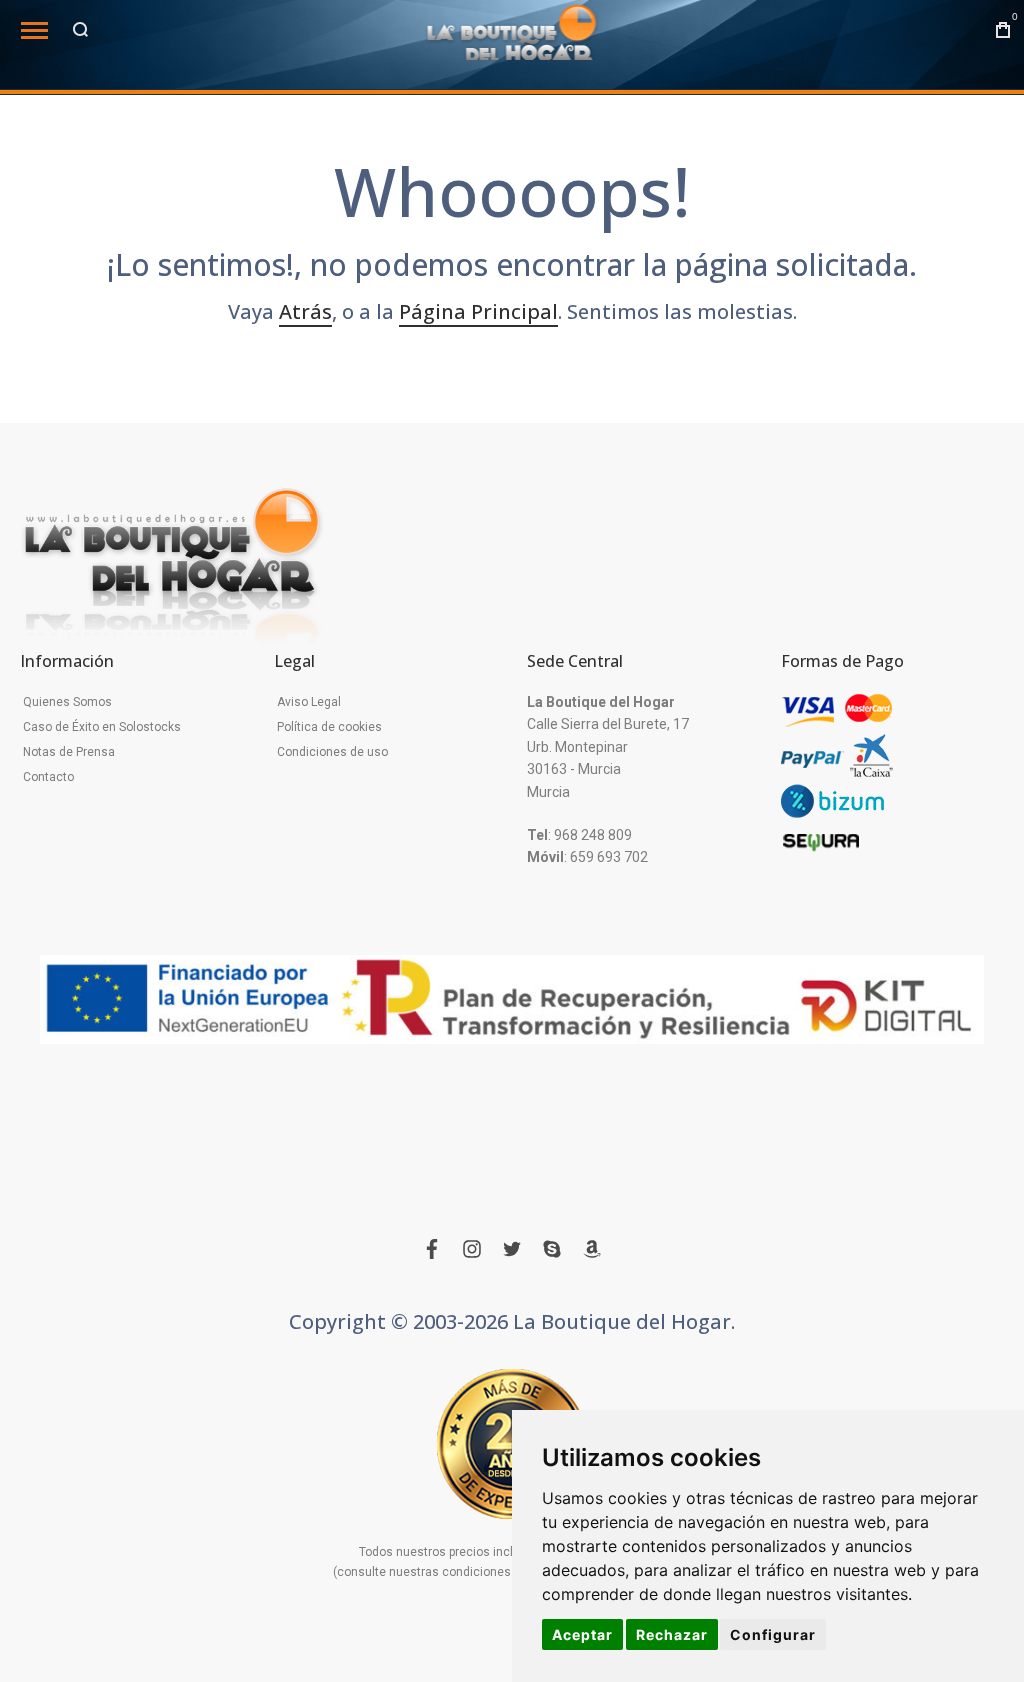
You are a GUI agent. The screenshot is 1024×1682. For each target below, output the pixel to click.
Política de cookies (329, 727)
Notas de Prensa (69, 752)
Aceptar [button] (582, 1634)
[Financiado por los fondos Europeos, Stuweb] (512, 1000)
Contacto (48, 777)
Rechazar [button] (672, 1634)
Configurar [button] (773, 1634)
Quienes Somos (67, 702)
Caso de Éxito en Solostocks (102, 727)
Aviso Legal (309, 702)
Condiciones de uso (332, 752)
